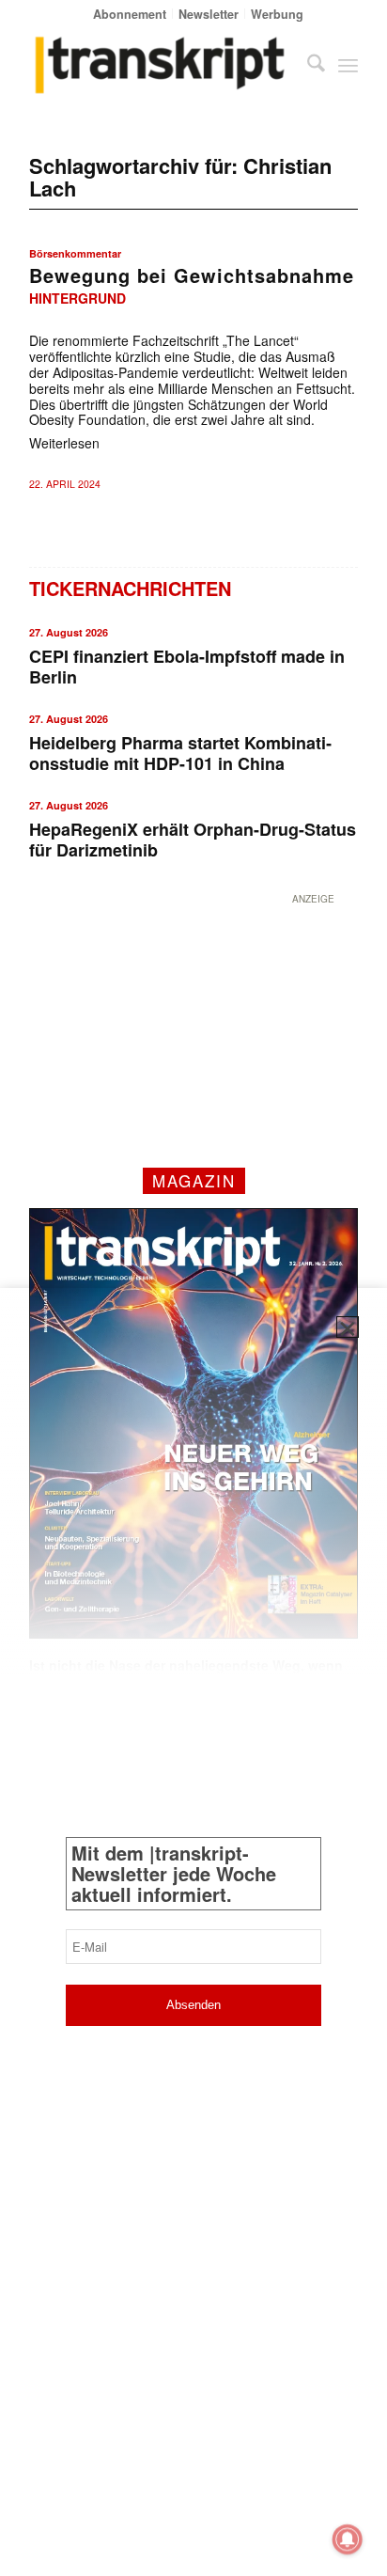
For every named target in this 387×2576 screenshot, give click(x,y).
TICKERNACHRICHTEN (130, 588)
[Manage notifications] (348, 2539)
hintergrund (77, 298)
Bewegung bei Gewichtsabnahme (192, 275)
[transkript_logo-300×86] (161, 65)
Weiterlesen (64, 443)
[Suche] (307, 65)
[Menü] (348, 65)
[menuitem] (130, 14)
